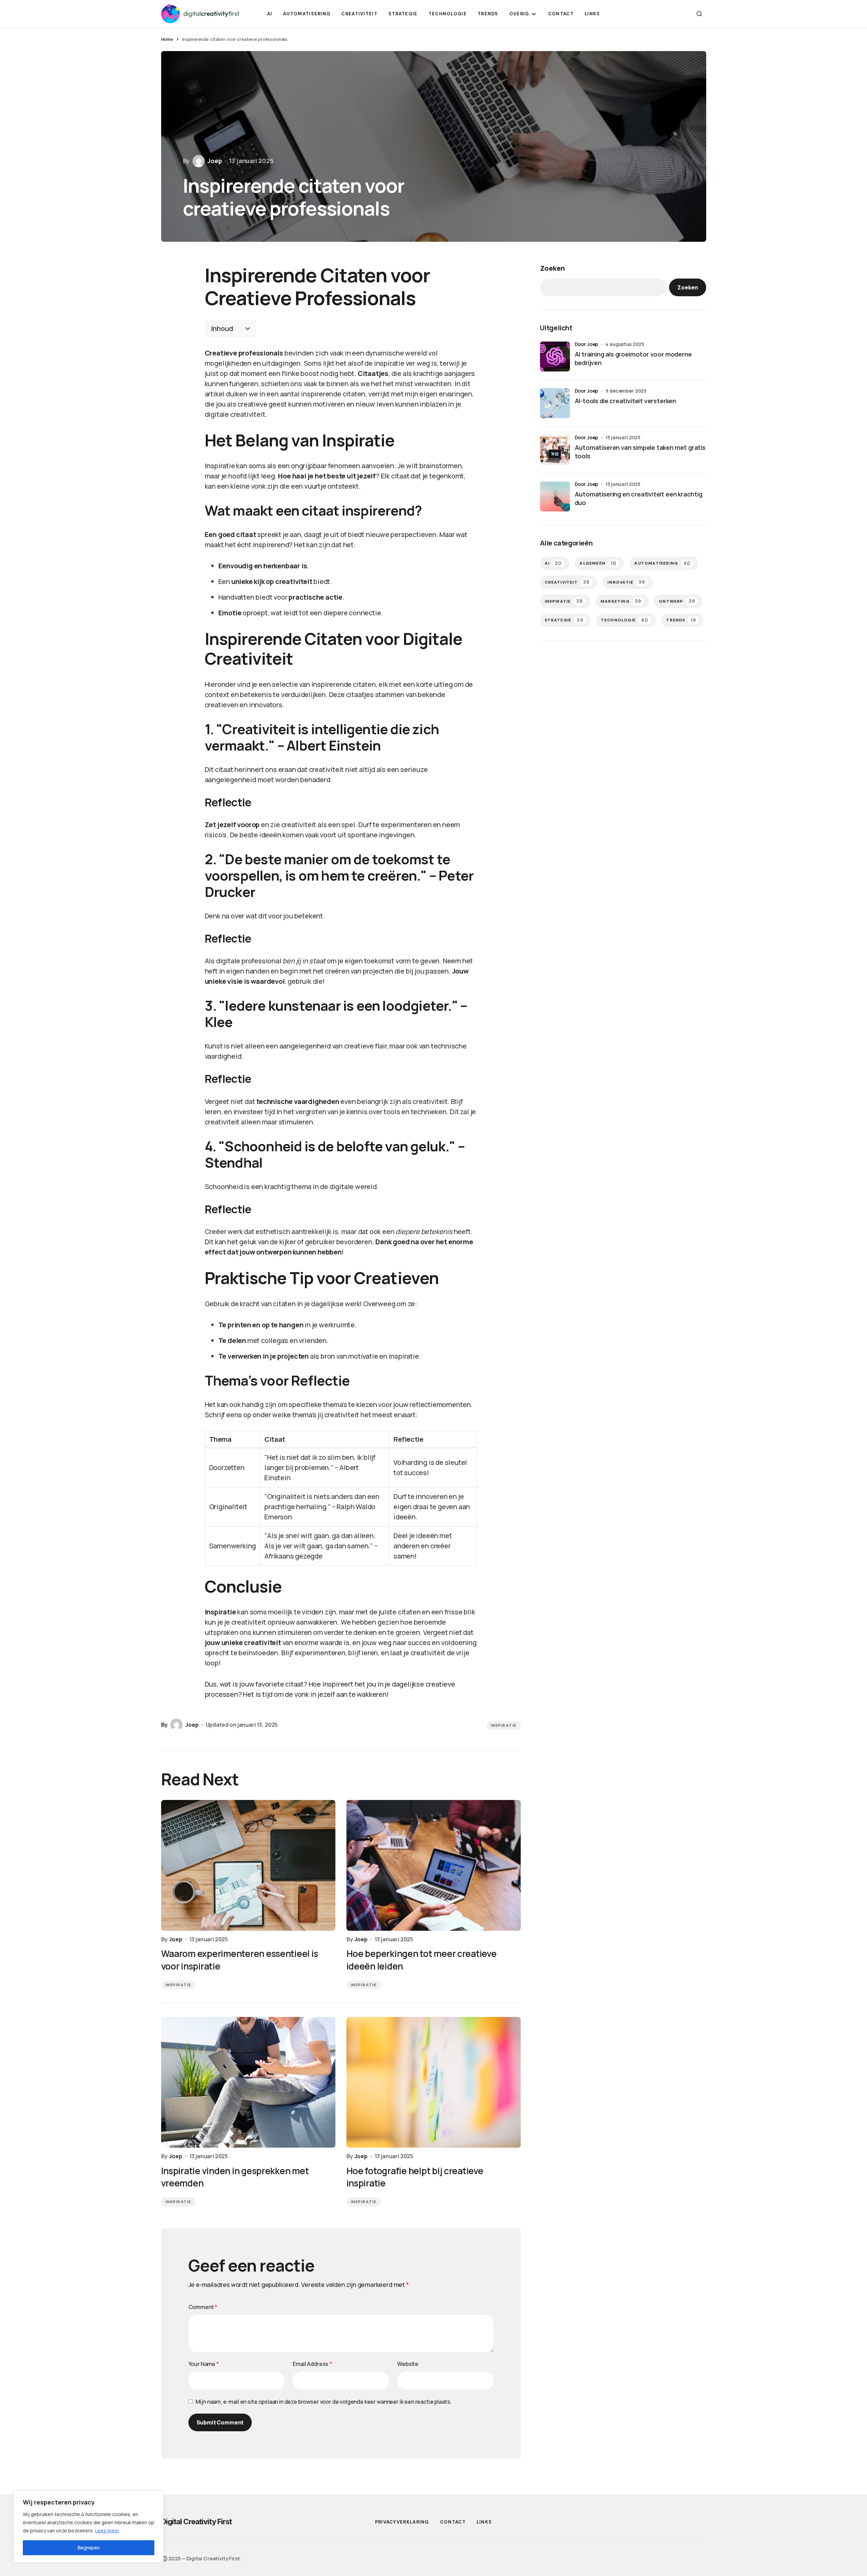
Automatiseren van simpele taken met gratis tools (640, 452)
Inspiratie (504, 1725)
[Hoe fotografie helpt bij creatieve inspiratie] (434, 2082)
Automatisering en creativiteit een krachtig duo (639, 498)
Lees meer (107, 2531)
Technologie (625, 620)
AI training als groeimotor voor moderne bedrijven (633, 358)
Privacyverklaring (402, 2522)
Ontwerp (677, 601)
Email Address (312, 2364)
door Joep (587, 344)
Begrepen (89, 2548)
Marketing (621, 601)
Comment (203, 2307)
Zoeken (552, 268)
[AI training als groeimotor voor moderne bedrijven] (555, 357)
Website (408, 2364)
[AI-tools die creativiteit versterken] (555, 403)
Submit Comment (220, 2422)
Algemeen (598, 563)
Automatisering (662, 563)
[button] (699, 14)
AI (553, 563)
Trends (681, 620)
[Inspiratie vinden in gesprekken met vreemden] (248, 2082)
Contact (453, 2522)
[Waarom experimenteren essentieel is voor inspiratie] (248, 1865)
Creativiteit (567, 582)
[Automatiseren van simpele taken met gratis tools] (555, 450)
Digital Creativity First (197, 2522)
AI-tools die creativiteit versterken (626, 401)
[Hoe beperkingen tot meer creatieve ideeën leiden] (434, 1865)
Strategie (564, 620)
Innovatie (626, 582)
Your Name (204, 2364)
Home (167, 39)
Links (484, 2522)
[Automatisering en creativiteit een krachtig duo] (555, 496)
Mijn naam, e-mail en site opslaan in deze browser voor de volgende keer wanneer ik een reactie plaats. (324, 2402)
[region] (89, 2527)
